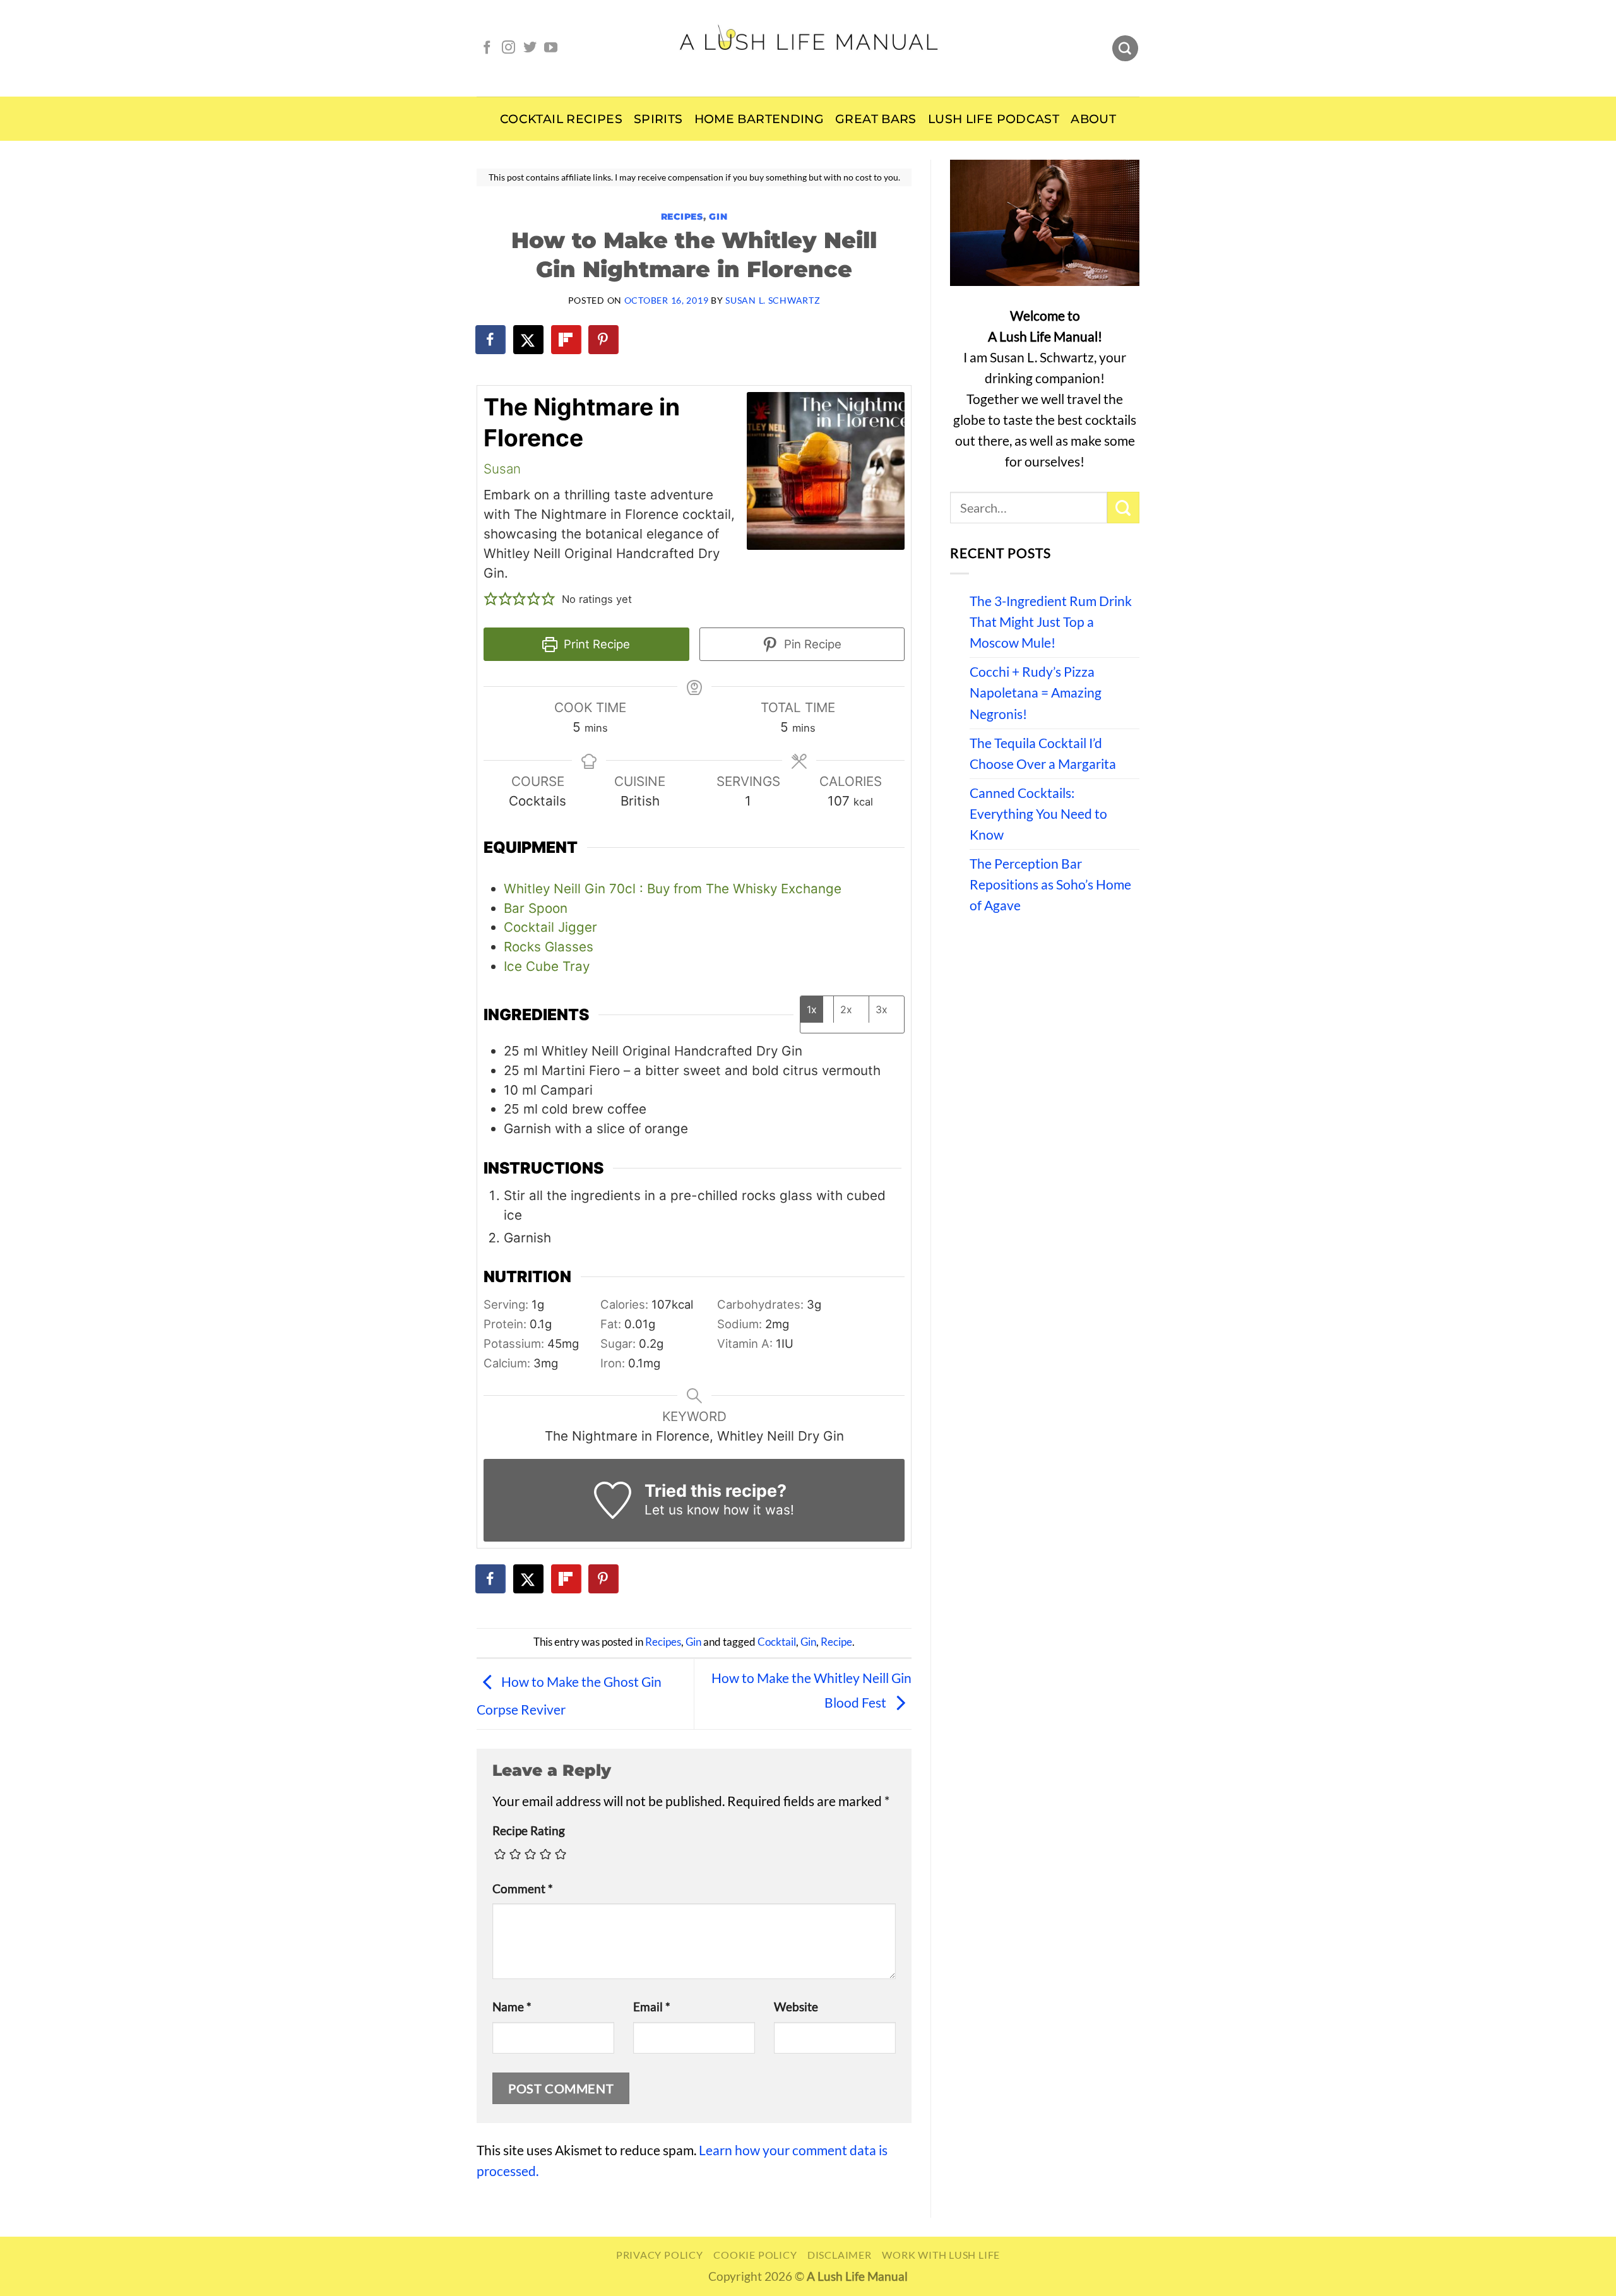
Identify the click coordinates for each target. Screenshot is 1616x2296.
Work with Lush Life (941, 2255)
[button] (491, 599)
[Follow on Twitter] (530, 48)
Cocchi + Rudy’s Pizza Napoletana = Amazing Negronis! (1036, 693)
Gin (718, 217)
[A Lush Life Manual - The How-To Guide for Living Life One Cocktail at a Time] (808, 48)
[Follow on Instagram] (508, 48)
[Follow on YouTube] (551, 48)
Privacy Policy (660, 2255)
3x (882, 1009)
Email (652, 2007)
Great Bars (876, 119)
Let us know (682, 1510)
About (1093, 119)
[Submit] (1123, 508)
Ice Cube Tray (547, 966)
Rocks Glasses (549, 947)
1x (812, 1009)
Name (512, 2007)
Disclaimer (840, 2255)
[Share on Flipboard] (567, 340)
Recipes (682, 217)
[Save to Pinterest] (604, 340)
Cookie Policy (755, 2255)
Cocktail (777, 1642)
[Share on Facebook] (491, 340)
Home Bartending (759, 119)
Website (796, 2007)
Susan (502, 469)
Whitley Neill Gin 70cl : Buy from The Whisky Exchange (673, 889)
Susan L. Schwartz (773, 300)
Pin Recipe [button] (811, 644)
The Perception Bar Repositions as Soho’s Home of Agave (1050, 884)
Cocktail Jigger (550, 927)
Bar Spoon (536, 908)
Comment (523, 1889)
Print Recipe (595, 644)
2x (846, 1009)
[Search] (1125, 49)
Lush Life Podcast (994, 119)
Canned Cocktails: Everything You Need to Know (1038, 814)
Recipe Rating (529, 1831)
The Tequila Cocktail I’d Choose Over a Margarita (1043, 753)
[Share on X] (529, 340)
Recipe (836, 1642)
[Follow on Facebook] (487, 48)
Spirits (658, 119)
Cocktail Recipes (561, 119)
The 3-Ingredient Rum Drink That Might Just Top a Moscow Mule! (1051, 622)
